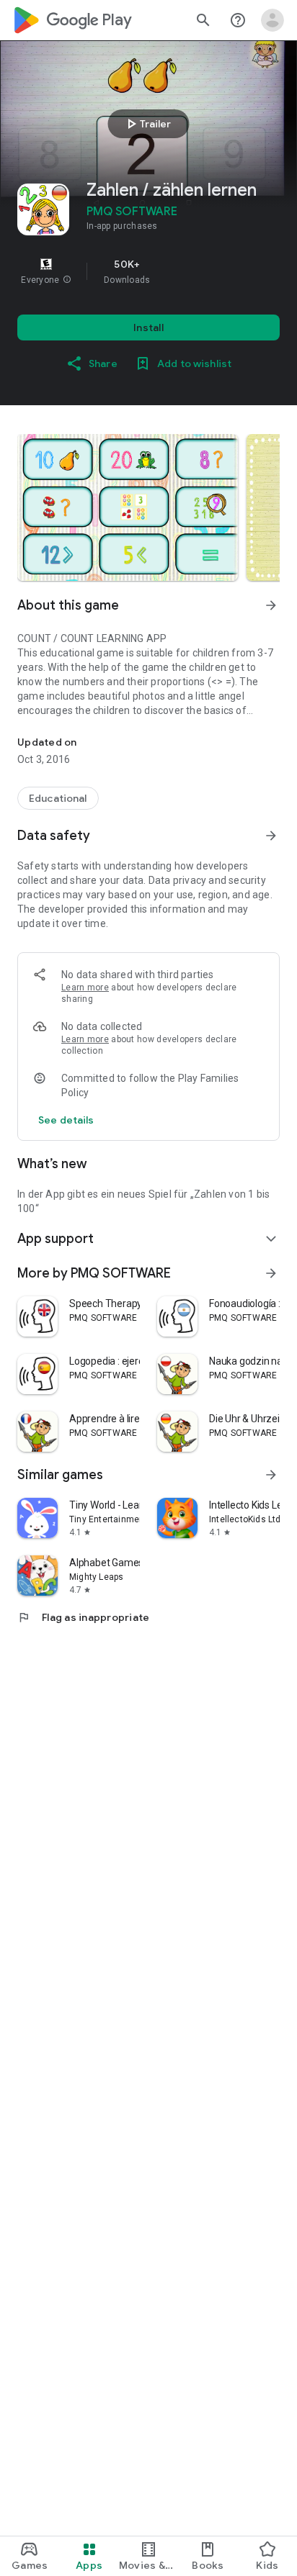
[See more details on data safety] (66, 1120)
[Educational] (58, 798)
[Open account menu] (272, 20)
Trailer (147, 124)
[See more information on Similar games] (271, 1475)
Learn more (85, 988)
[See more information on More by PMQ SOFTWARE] (271, 1273)
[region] (148, 271)
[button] (67, 280)
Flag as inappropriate (83, 1617)
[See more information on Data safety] (271, 836)
